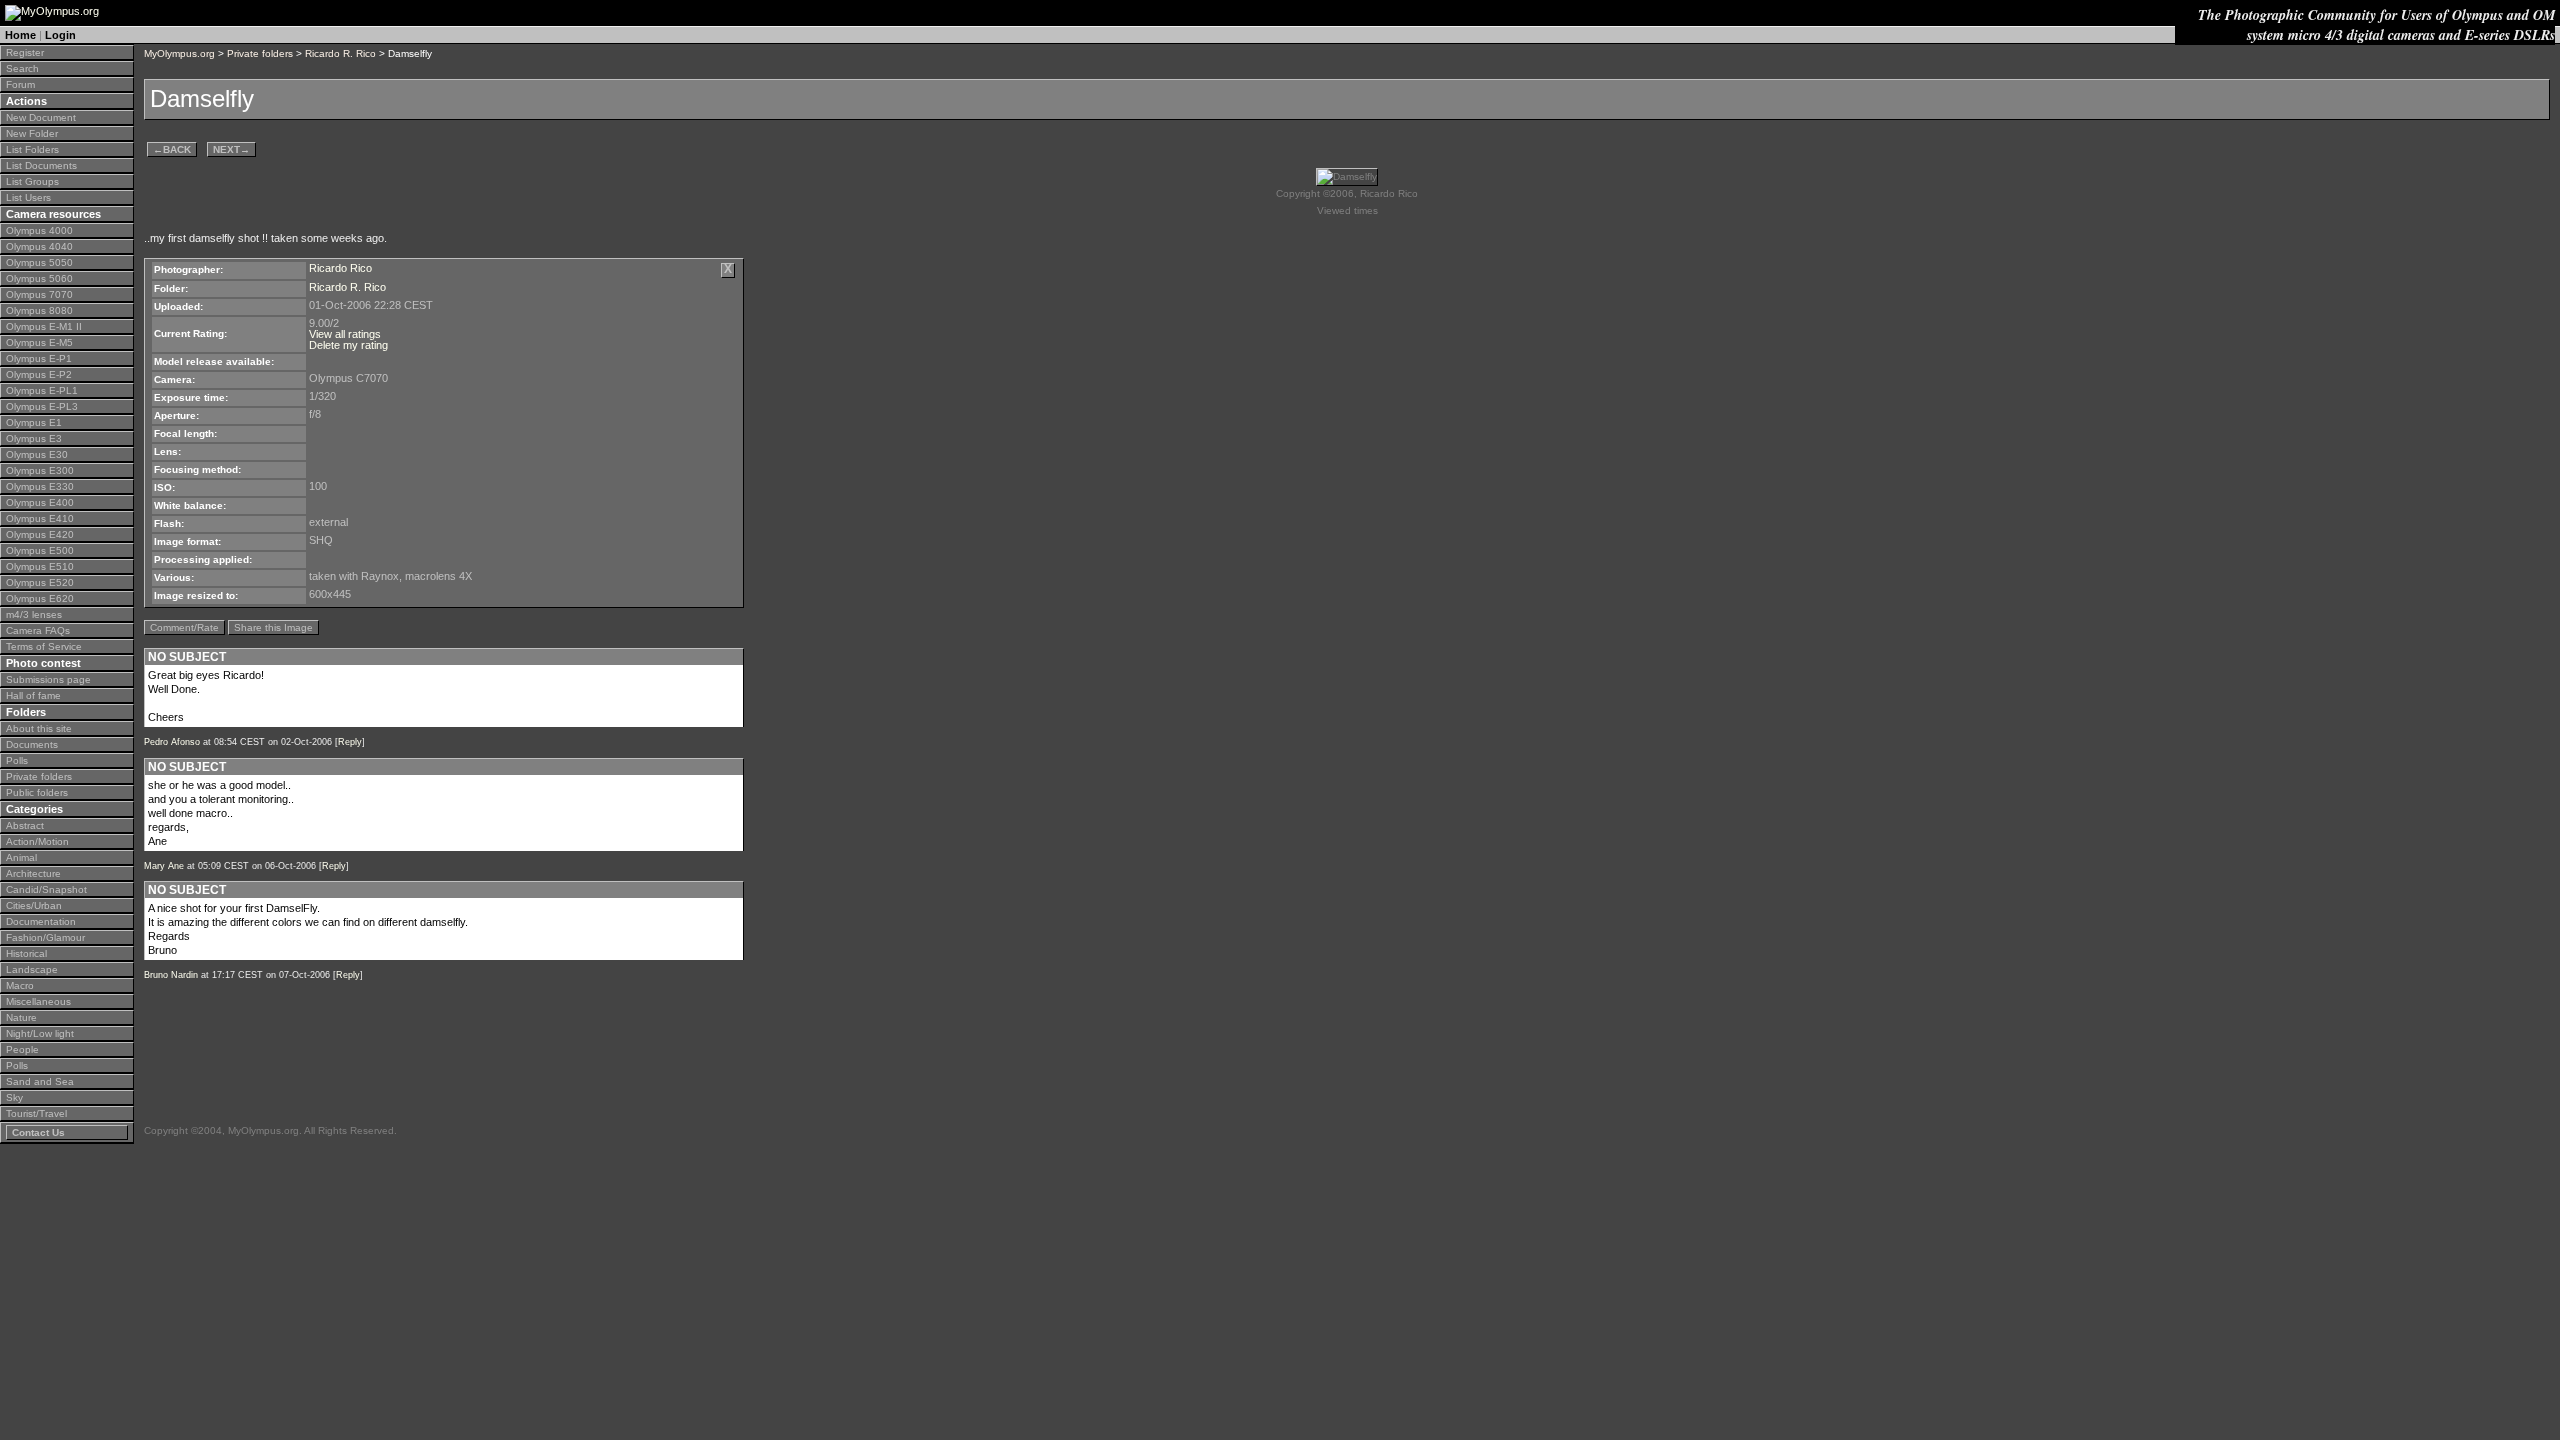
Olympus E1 (34, 422)
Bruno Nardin (171, 975)
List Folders (32, 149)
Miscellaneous (38, 1001)
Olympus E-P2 (39, 374)
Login (60, 35)
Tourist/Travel (36, 1113)
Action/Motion (37, 841)
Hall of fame (33, 695)
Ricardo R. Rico (340, 53)
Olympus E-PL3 (42, 406)
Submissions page (48, 679)
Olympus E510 (40, 566)
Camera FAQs (38, 630)
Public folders (37, 792)
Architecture (33, 873)
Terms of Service (44, 646)
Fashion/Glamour (45, 937)
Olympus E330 (40, 486)
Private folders (39, 776)
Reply (350, 742)
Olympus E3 (34, 438)
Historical (26, 953)
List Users (28, 197)
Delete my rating (348, 345)
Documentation (41, 921)
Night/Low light (40, 1033)
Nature (21, 1017)
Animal (21, 857)
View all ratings (345, 334)
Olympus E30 (37, 454)
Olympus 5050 (39, 262)
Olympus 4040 (39, 246)
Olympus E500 (40, 550)
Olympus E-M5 (39, 342)
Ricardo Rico (340, 268)
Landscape (32, 969)
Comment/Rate (184, 627)
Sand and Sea (40, 1081)
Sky (14, 1097)
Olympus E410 (40, 518)
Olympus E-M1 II (44, 326)
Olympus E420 (40, 534)
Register (25, 52)
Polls (17, 760)
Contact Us (38, 1132)
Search (22, 68)
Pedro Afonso (172, 742)
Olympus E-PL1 (42, 390)
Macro (20, 985)
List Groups (32, 181)
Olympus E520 (40, 582)
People (22, 1049)
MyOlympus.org (179, 53)
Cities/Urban (34, 905)
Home (20, 35)
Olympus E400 (40, 502)
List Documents (41, 165)
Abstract (25, 825)
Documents (32, 744)
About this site (39, 728)
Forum (20, 84)
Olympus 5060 (39, 278)
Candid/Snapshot (46, 889)
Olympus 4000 (39, 230)
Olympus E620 (40, 598)
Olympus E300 (40, 470)
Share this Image (273, 627)
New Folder (32, 133)
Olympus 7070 (39, 294)
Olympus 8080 (39, 310)
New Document (41, 117)
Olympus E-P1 (39, 358)
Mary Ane (164, 866)
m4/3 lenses (34, 614)
